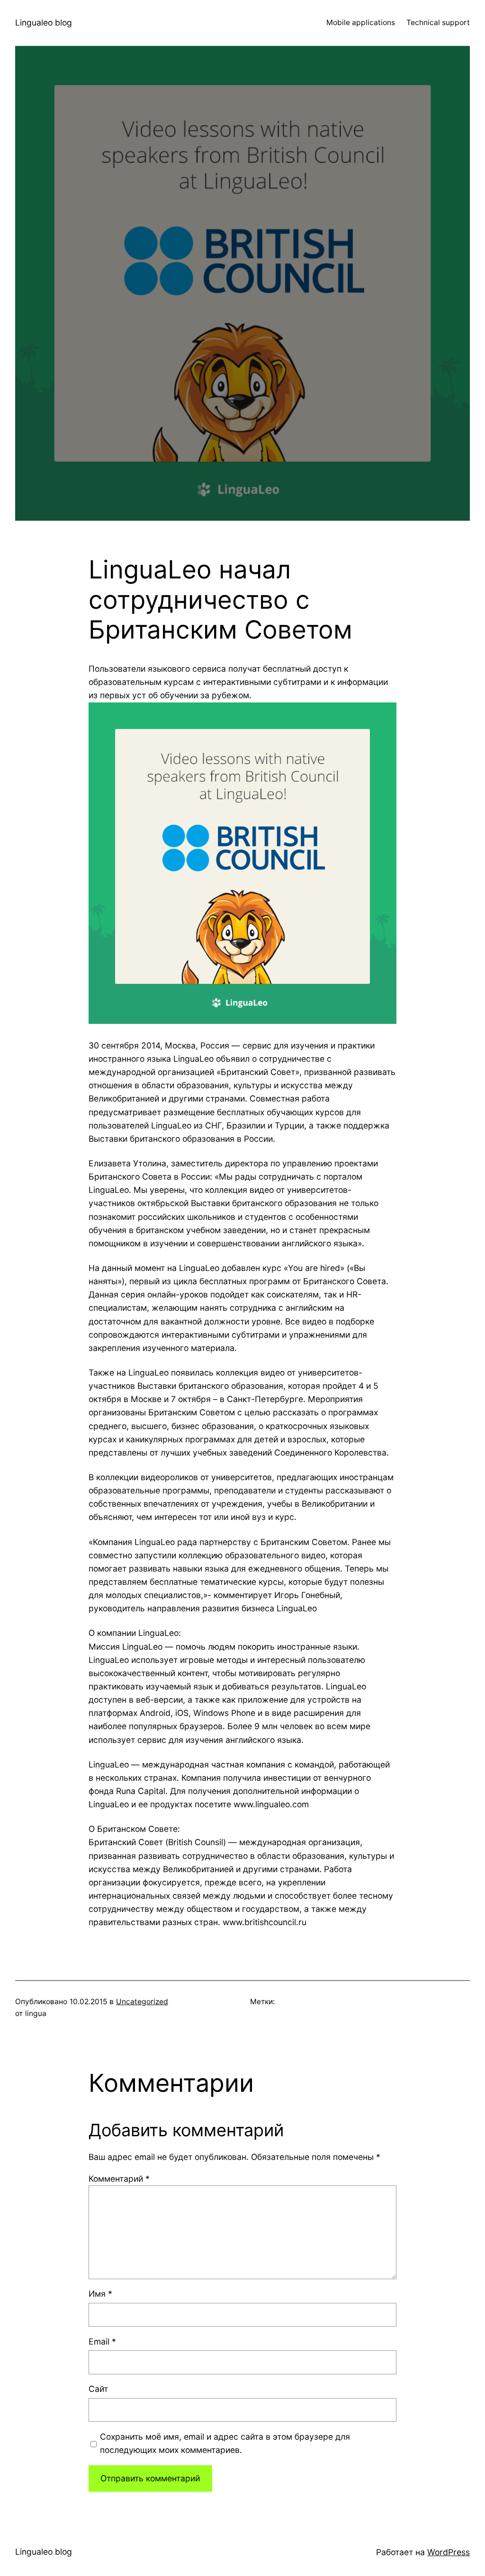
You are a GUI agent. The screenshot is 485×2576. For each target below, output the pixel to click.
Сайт (98, 2389)
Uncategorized (142, 2002)
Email (102, 2341)
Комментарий (119, 2179)
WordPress (449, 2552)
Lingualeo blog (44, 22)
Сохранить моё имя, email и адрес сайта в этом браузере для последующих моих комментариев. (225, 2443)
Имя (100, 2294)
